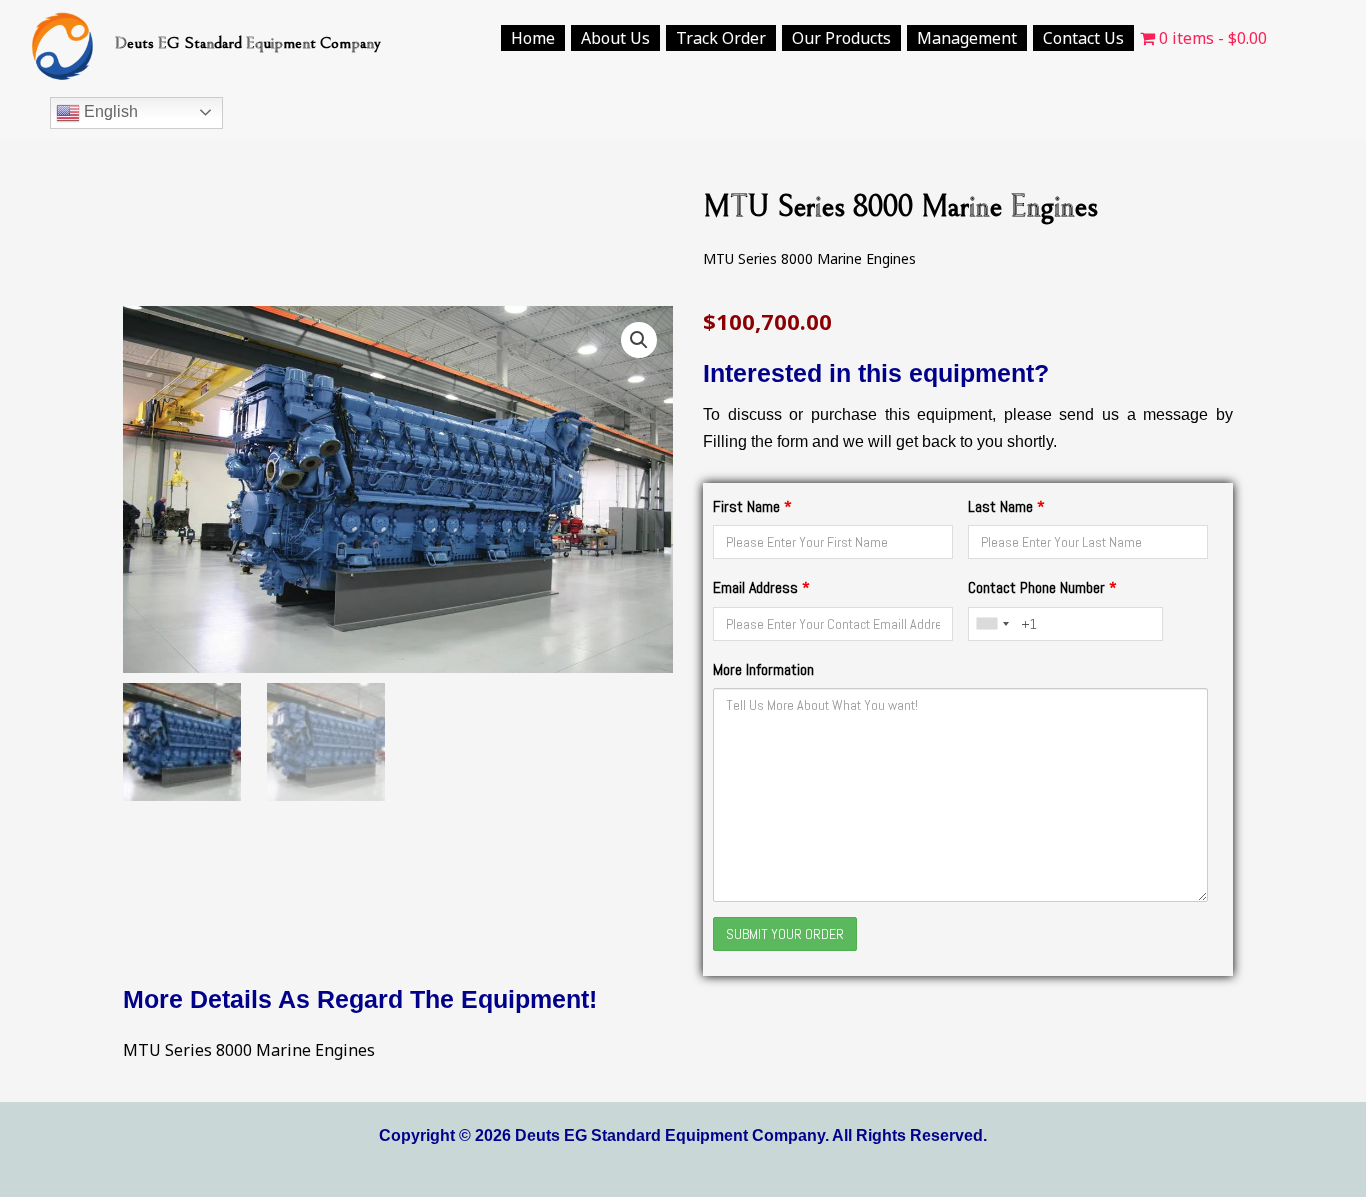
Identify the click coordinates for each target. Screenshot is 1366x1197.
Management (967, 38)
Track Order (721, 38)
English (109, 111)
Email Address (761, 587)
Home (533, 38)
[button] (639, 340)
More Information (763, 669)
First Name (752, 506)
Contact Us (1083, 38)
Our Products (841, 38)
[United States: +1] (992, 624)
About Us (615, 38)
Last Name (1006, 506)
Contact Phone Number (1042, 587)
